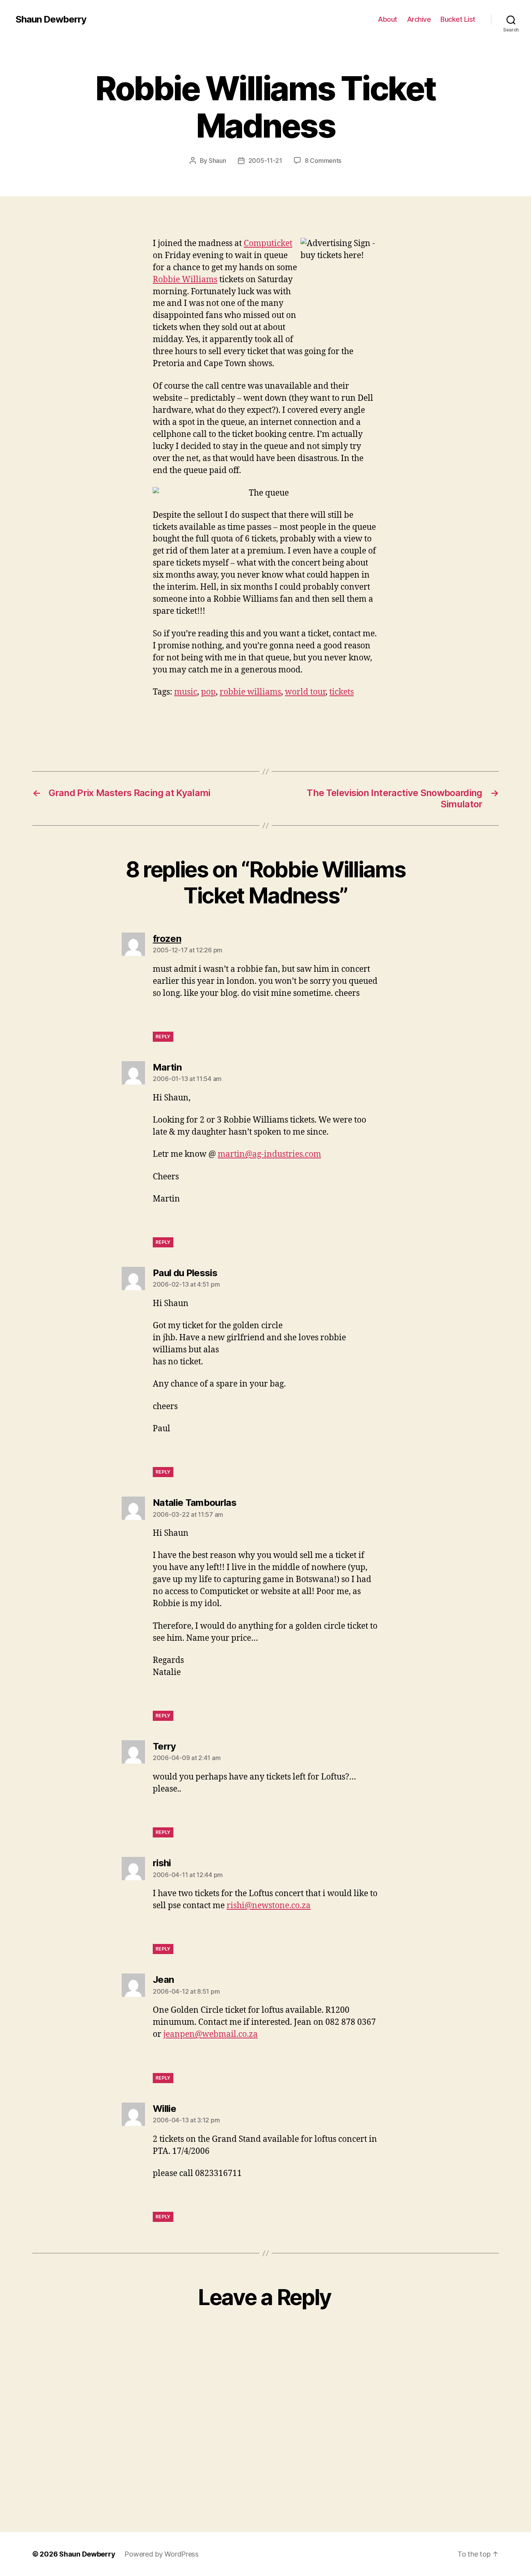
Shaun (217, 161)
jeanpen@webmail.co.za (210, 2034)
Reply (163, 1037)
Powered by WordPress (162, 2554)
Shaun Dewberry (51, 19)
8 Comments (323, 161)
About (388, 19)
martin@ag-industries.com (269, 1154)
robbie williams (250, 692)
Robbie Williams (185, 280)
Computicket (268, 244)
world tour (305, 692)
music (186, 692)
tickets (341, 692)
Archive (419, 19)
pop (208, 692)
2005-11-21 (265, 161)
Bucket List (458, 19)
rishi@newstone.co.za (269, 1906)
